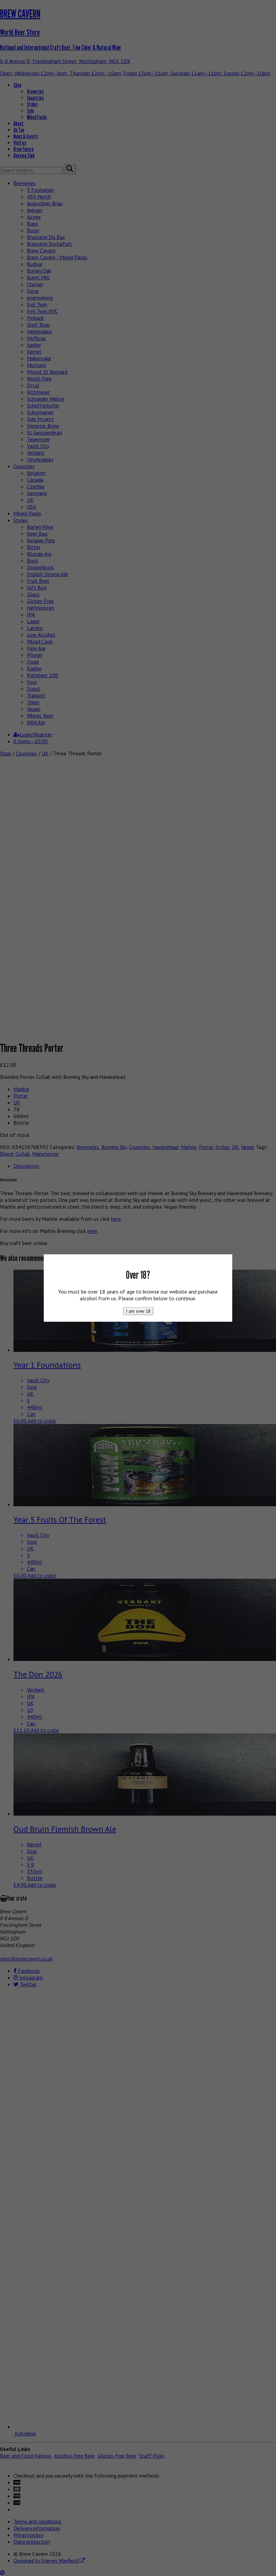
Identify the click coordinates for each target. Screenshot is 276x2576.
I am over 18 (138, 1311)
